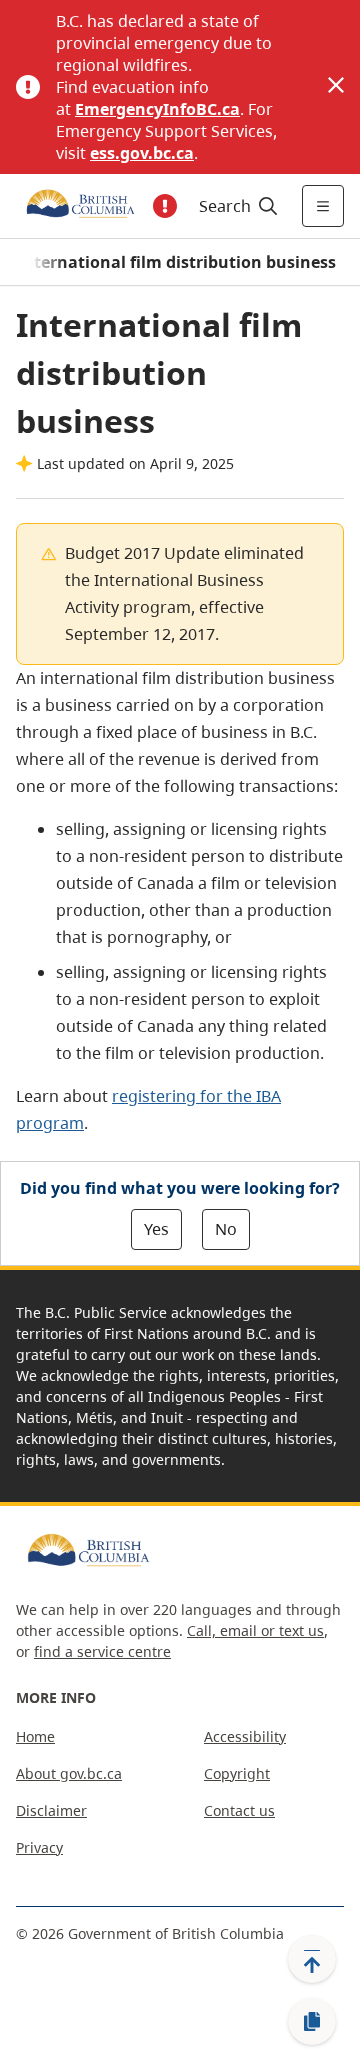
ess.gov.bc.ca (142, 153)
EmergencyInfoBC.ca (157, 109)
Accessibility (245, 1736)
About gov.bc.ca (69, 1773)
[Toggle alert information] (165, 206)
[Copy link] (312, 2022)
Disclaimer (51, 1810)
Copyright (237, 1773)
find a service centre (102, 1651)
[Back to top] (312, 1959)
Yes (156, 1229)
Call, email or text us (255, 1630)
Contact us (239, 1810)
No (226, 1229)
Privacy (39, 1847)
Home (35, 1736)
